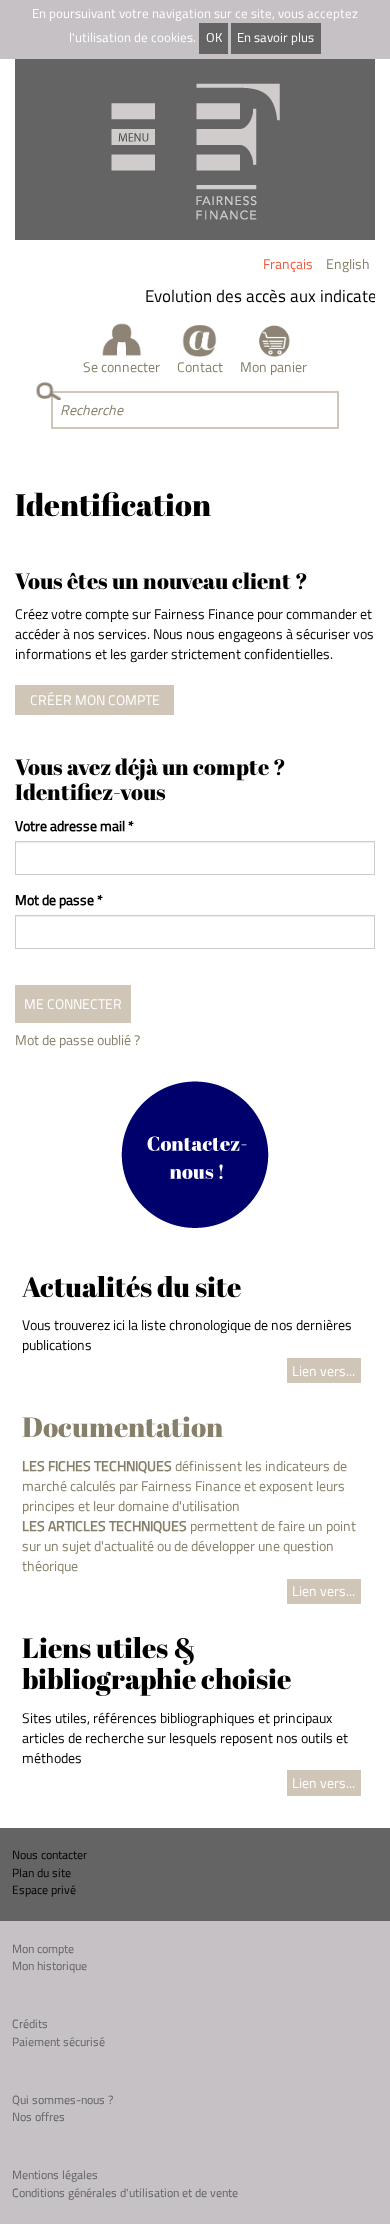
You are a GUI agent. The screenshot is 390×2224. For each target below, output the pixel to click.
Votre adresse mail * (74, 826)
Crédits (30, 2023)
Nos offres (38, 2116)
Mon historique (49, 1965)
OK (214, 37)
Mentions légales (55, 2174)
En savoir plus (275, 37)
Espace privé (44, 1889)
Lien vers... (323, 1370)
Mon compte (43, 1948)
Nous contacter (49, 1854)
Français (288, 263)
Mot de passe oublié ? (77, 1039)
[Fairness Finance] (195, 149)
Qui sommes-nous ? (62, 2099)
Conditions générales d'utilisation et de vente (125, 2192)
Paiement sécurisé (58, 2041)
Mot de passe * (59, 900)
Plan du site (41, 1872)
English (348, 263)
